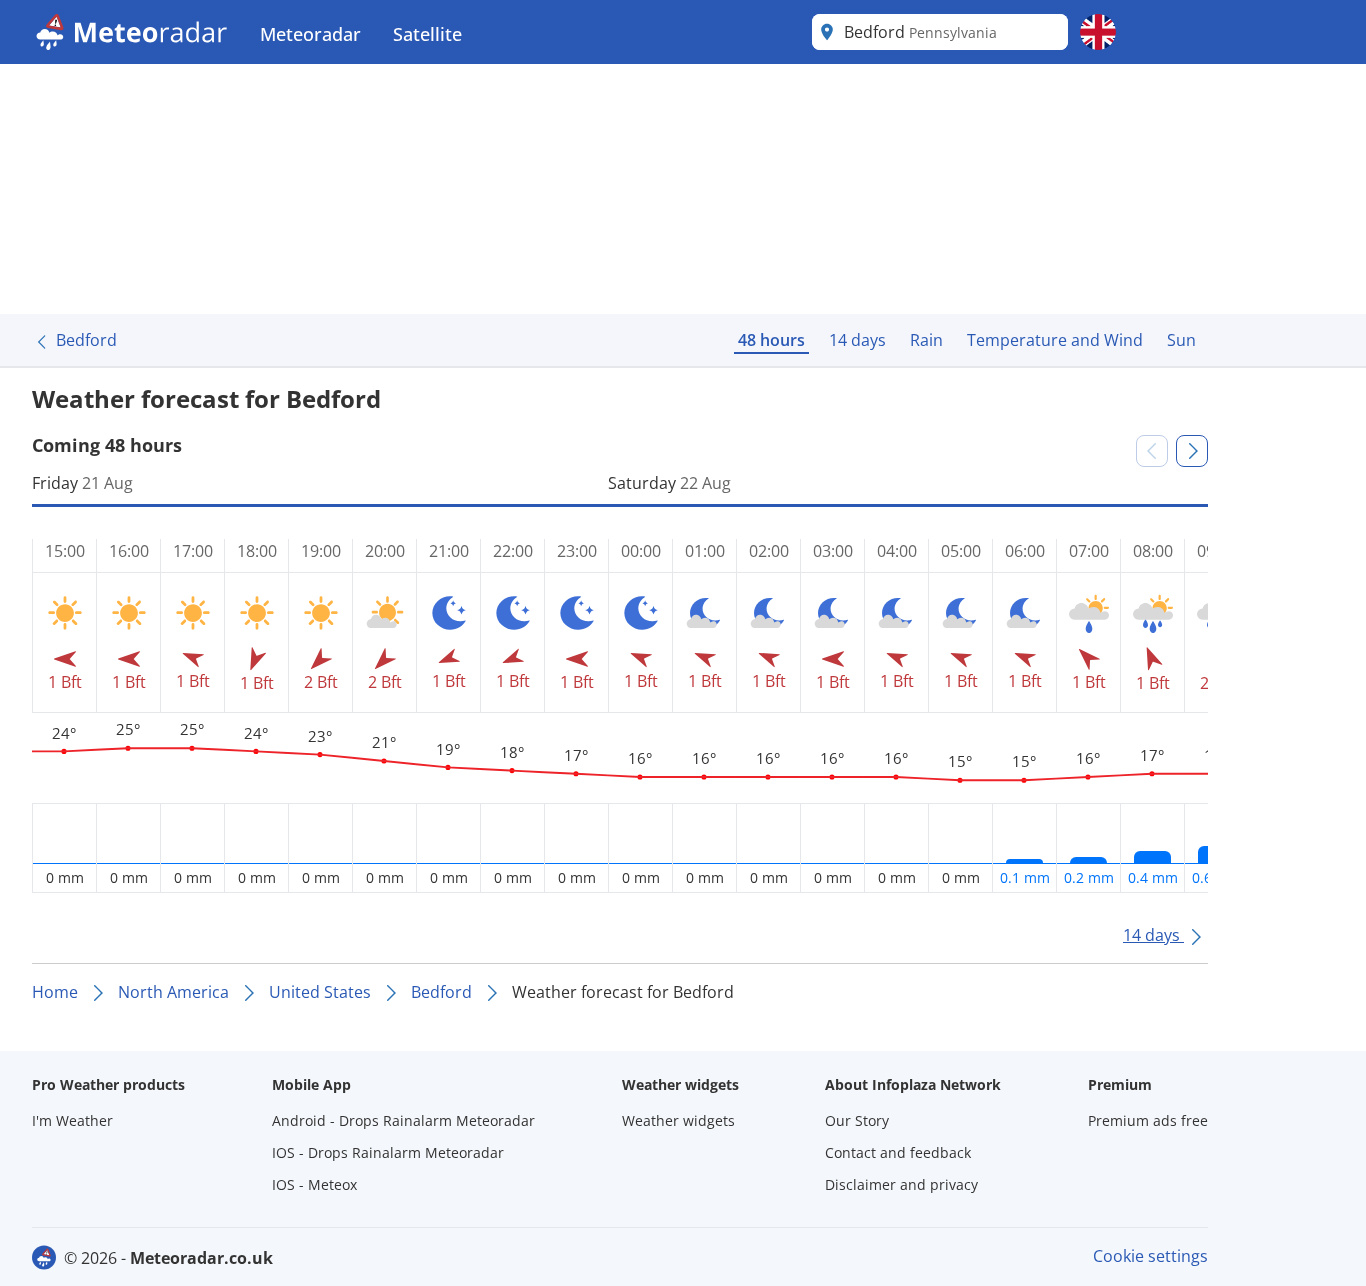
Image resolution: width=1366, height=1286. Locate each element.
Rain (926, 340)
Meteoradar (310, 34)
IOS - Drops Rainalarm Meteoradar (388, 1152)
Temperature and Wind (1055, 340)
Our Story (857, 1120)
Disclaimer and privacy (901, 1184)
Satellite (427, 34)
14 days (857, 340)
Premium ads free (1148, 1120)
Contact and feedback (898, 1152)
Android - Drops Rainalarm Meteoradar (403, 1120)
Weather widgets (678, 1120)
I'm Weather (72, 1120)
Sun (1181, 340)
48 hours (771, 340)
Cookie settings (1150, 1256)
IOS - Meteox (314, 1184)
